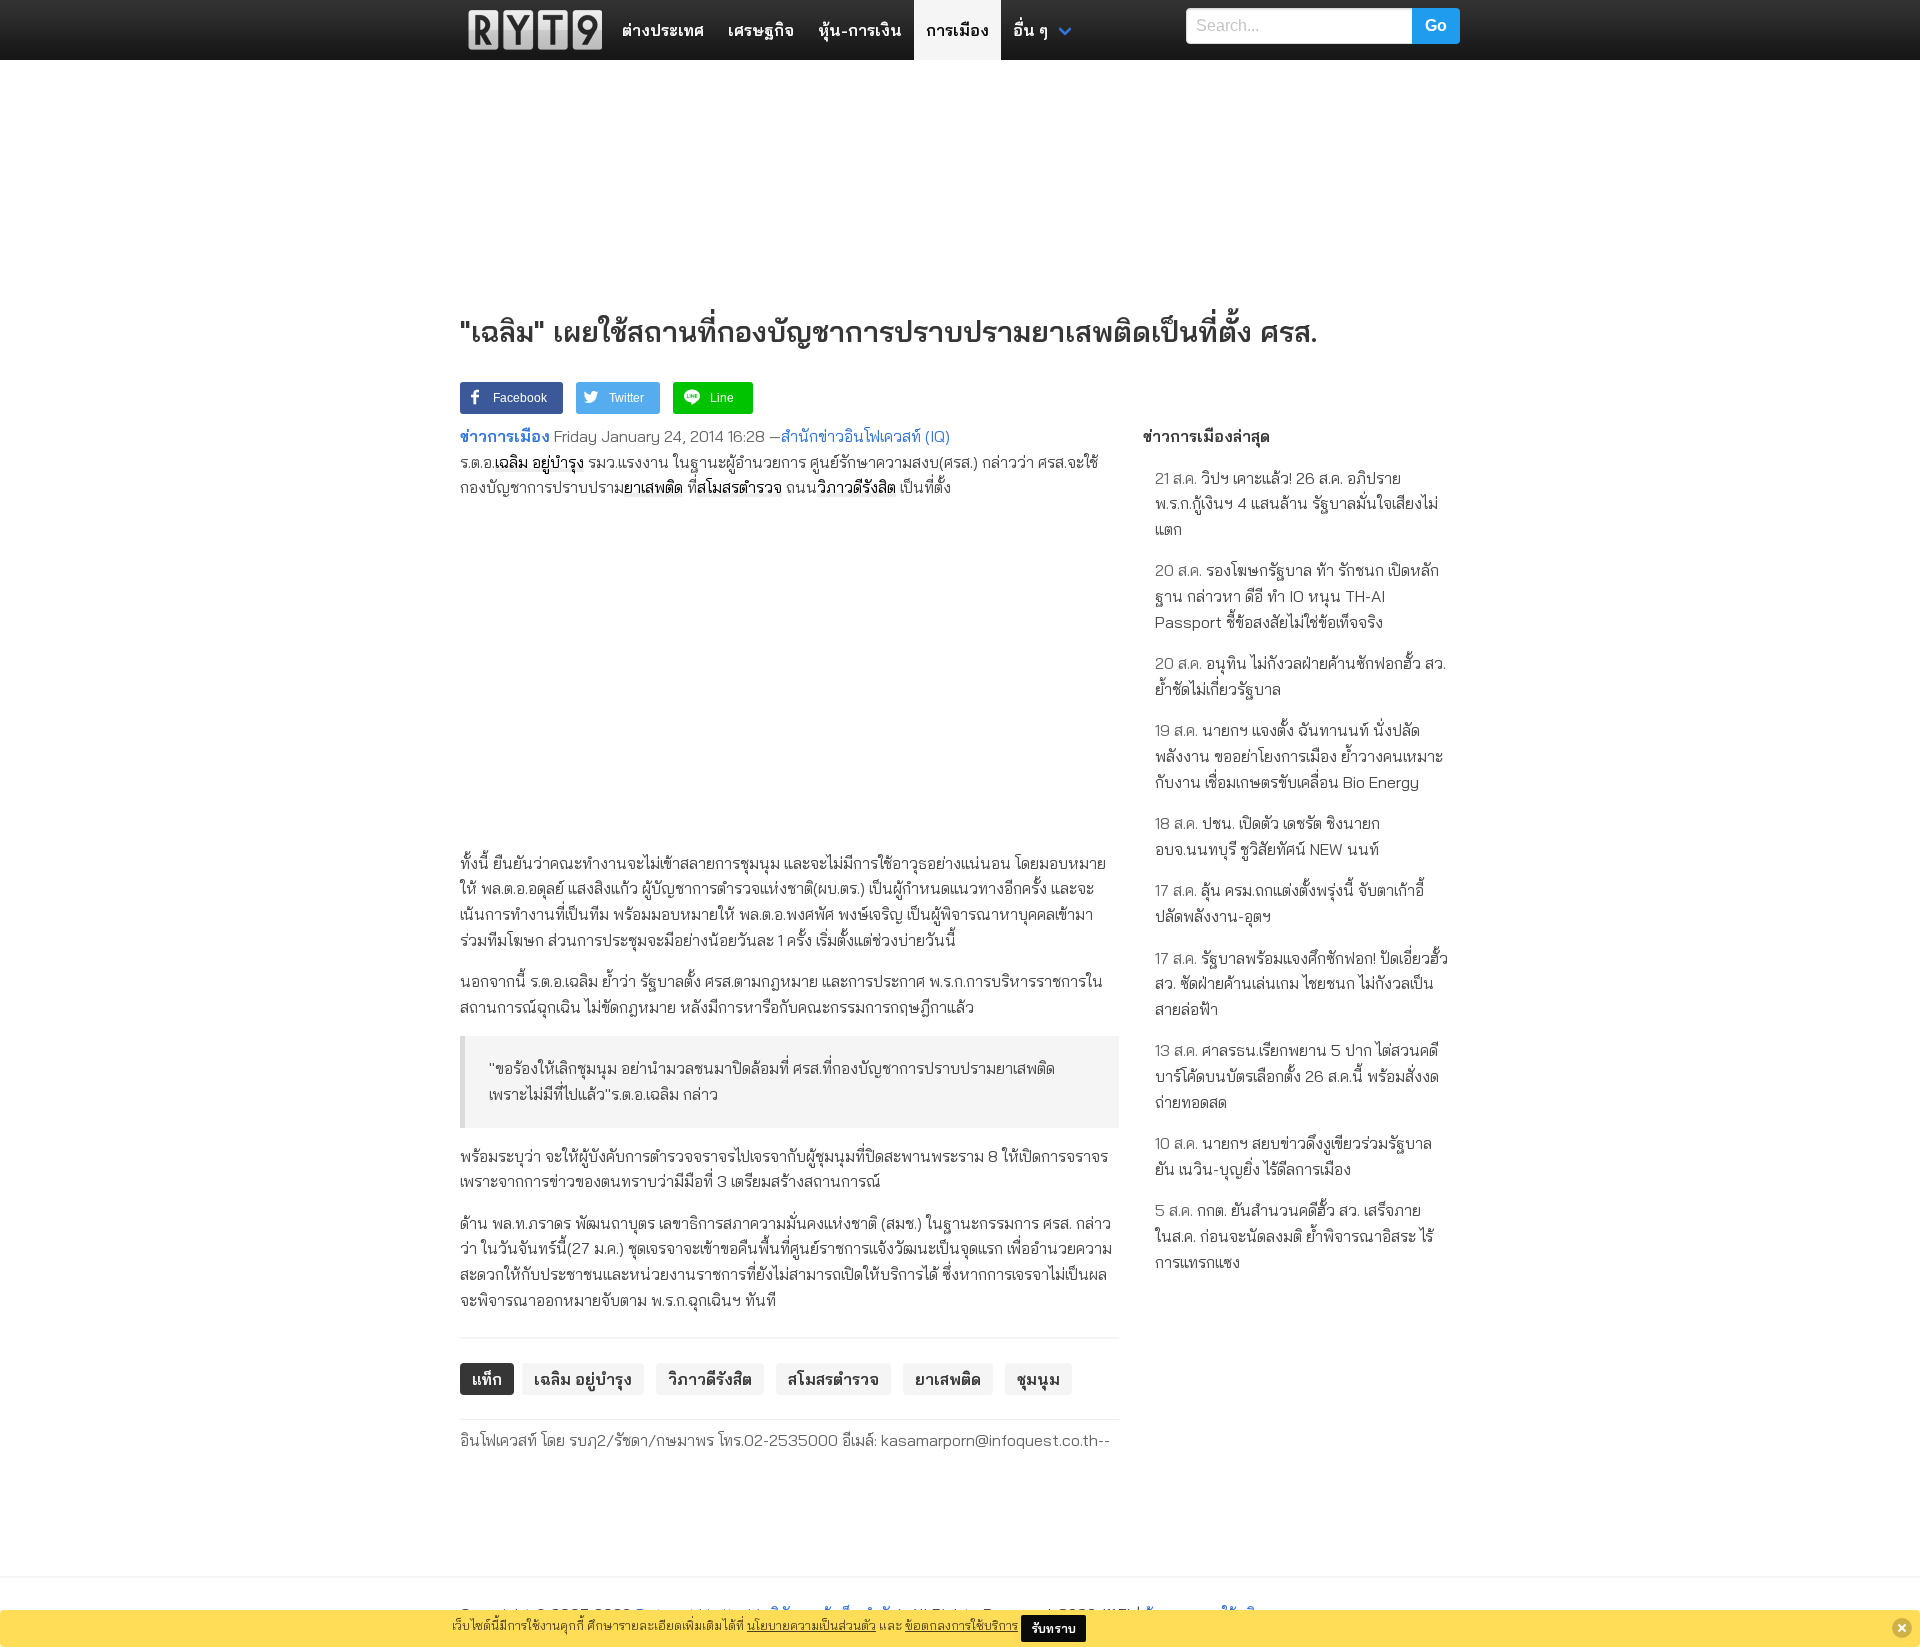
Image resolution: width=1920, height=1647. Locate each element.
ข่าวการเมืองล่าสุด (1206, 436)
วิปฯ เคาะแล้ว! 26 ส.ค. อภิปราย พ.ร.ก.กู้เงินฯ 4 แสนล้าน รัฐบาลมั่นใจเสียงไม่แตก (1296, 503)
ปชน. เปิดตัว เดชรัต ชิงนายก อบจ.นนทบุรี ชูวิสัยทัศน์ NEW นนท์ (1267, 836)
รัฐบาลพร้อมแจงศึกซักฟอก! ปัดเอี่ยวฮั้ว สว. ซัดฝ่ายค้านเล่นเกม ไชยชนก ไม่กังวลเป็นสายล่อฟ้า (1301, 983)
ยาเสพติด (653, 487)
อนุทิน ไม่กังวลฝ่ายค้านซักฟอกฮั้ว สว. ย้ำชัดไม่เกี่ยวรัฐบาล (1300, 676)
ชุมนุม (1038, 1379)
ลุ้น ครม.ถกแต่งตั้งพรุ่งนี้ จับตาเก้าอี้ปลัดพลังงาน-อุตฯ (1289, 903)
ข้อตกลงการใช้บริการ (961, 1625)
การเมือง (957, 30)
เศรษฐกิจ (761, 30)
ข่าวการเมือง (505, 436)
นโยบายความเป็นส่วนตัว (811, 1625)
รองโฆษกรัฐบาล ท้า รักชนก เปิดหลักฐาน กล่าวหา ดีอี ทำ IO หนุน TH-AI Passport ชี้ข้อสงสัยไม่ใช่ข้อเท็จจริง (1297, 595)
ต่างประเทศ (663, 30)
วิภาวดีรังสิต (856, 487)
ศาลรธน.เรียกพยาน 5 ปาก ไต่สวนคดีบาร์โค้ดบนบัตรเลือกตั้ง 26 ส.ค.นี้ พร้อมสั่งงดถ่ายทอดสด (1297, 1075)
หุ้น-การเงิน (860, 30)
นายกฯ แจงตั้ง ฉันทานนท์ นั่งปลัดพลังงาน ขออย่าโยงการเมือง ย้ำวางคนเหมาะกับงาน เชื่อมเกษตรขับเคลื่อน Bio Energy (1299, 755)
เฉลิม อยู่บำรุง (539, 462)
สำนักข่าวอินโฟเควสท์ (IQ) (865, 436)
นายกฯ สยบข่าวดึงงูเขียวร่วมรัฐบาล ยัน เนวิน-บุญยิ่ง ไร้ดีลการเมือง (1293, 1156)
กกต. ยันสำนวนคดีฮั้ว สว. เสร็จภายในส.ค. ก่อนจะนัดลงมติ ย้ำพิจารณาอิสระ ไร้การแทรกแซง (1294, 1235)
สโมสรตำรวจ (739, 487)
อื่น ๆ (1030, 30)
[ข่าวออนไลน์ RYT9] (529, 30)
